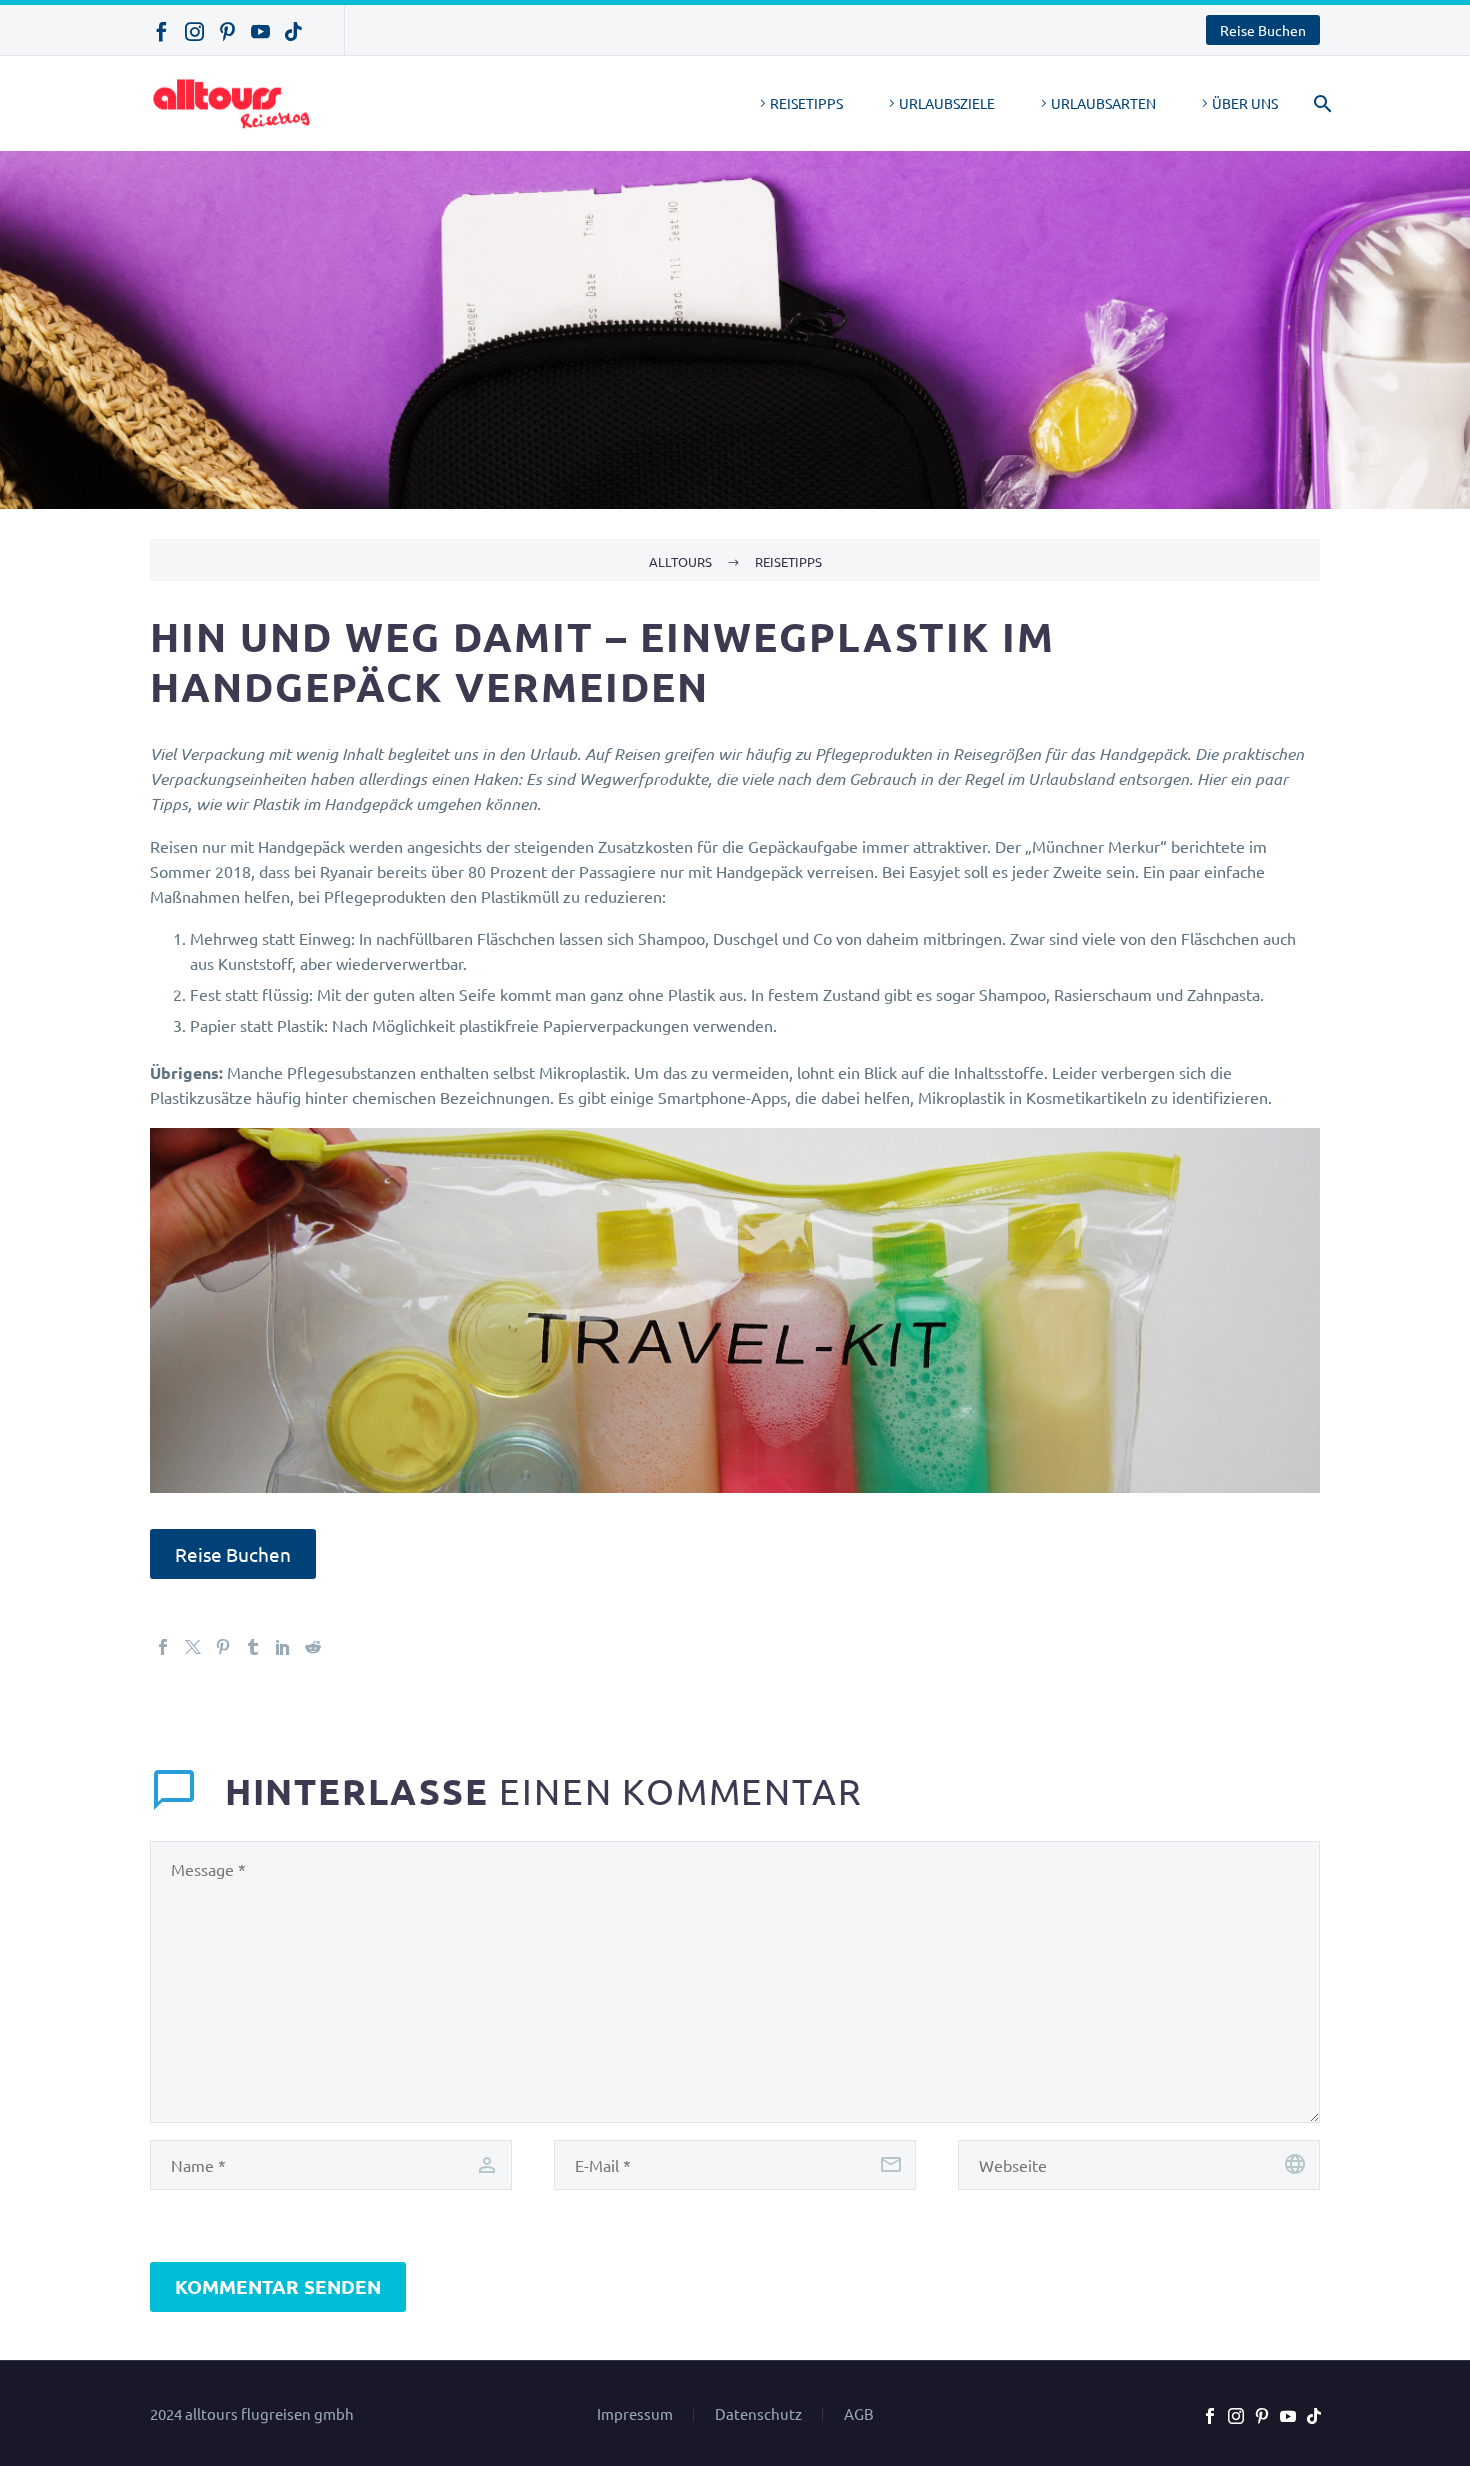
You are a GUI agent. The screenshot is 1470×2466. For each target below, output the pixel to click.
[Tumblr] (253, 1647)
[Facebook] (161, 31)
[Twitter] (193, 1647)
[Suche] (1319, 103)
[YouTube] (260, 31)
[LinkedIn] (283, 1647)
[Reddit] (313, 1647)
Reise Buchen (1263, 30)
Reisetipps (806, 103)
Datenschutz (758, 2414)
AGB (859, 2414)
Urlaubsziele (947, 103)
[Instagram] (194, 31)
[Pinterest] (227, 31)
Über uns (1245, 103)
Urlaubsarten (1103, 103)
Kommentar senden (278, 2286)
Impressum (635, 2414)
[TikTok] (293, 31)
